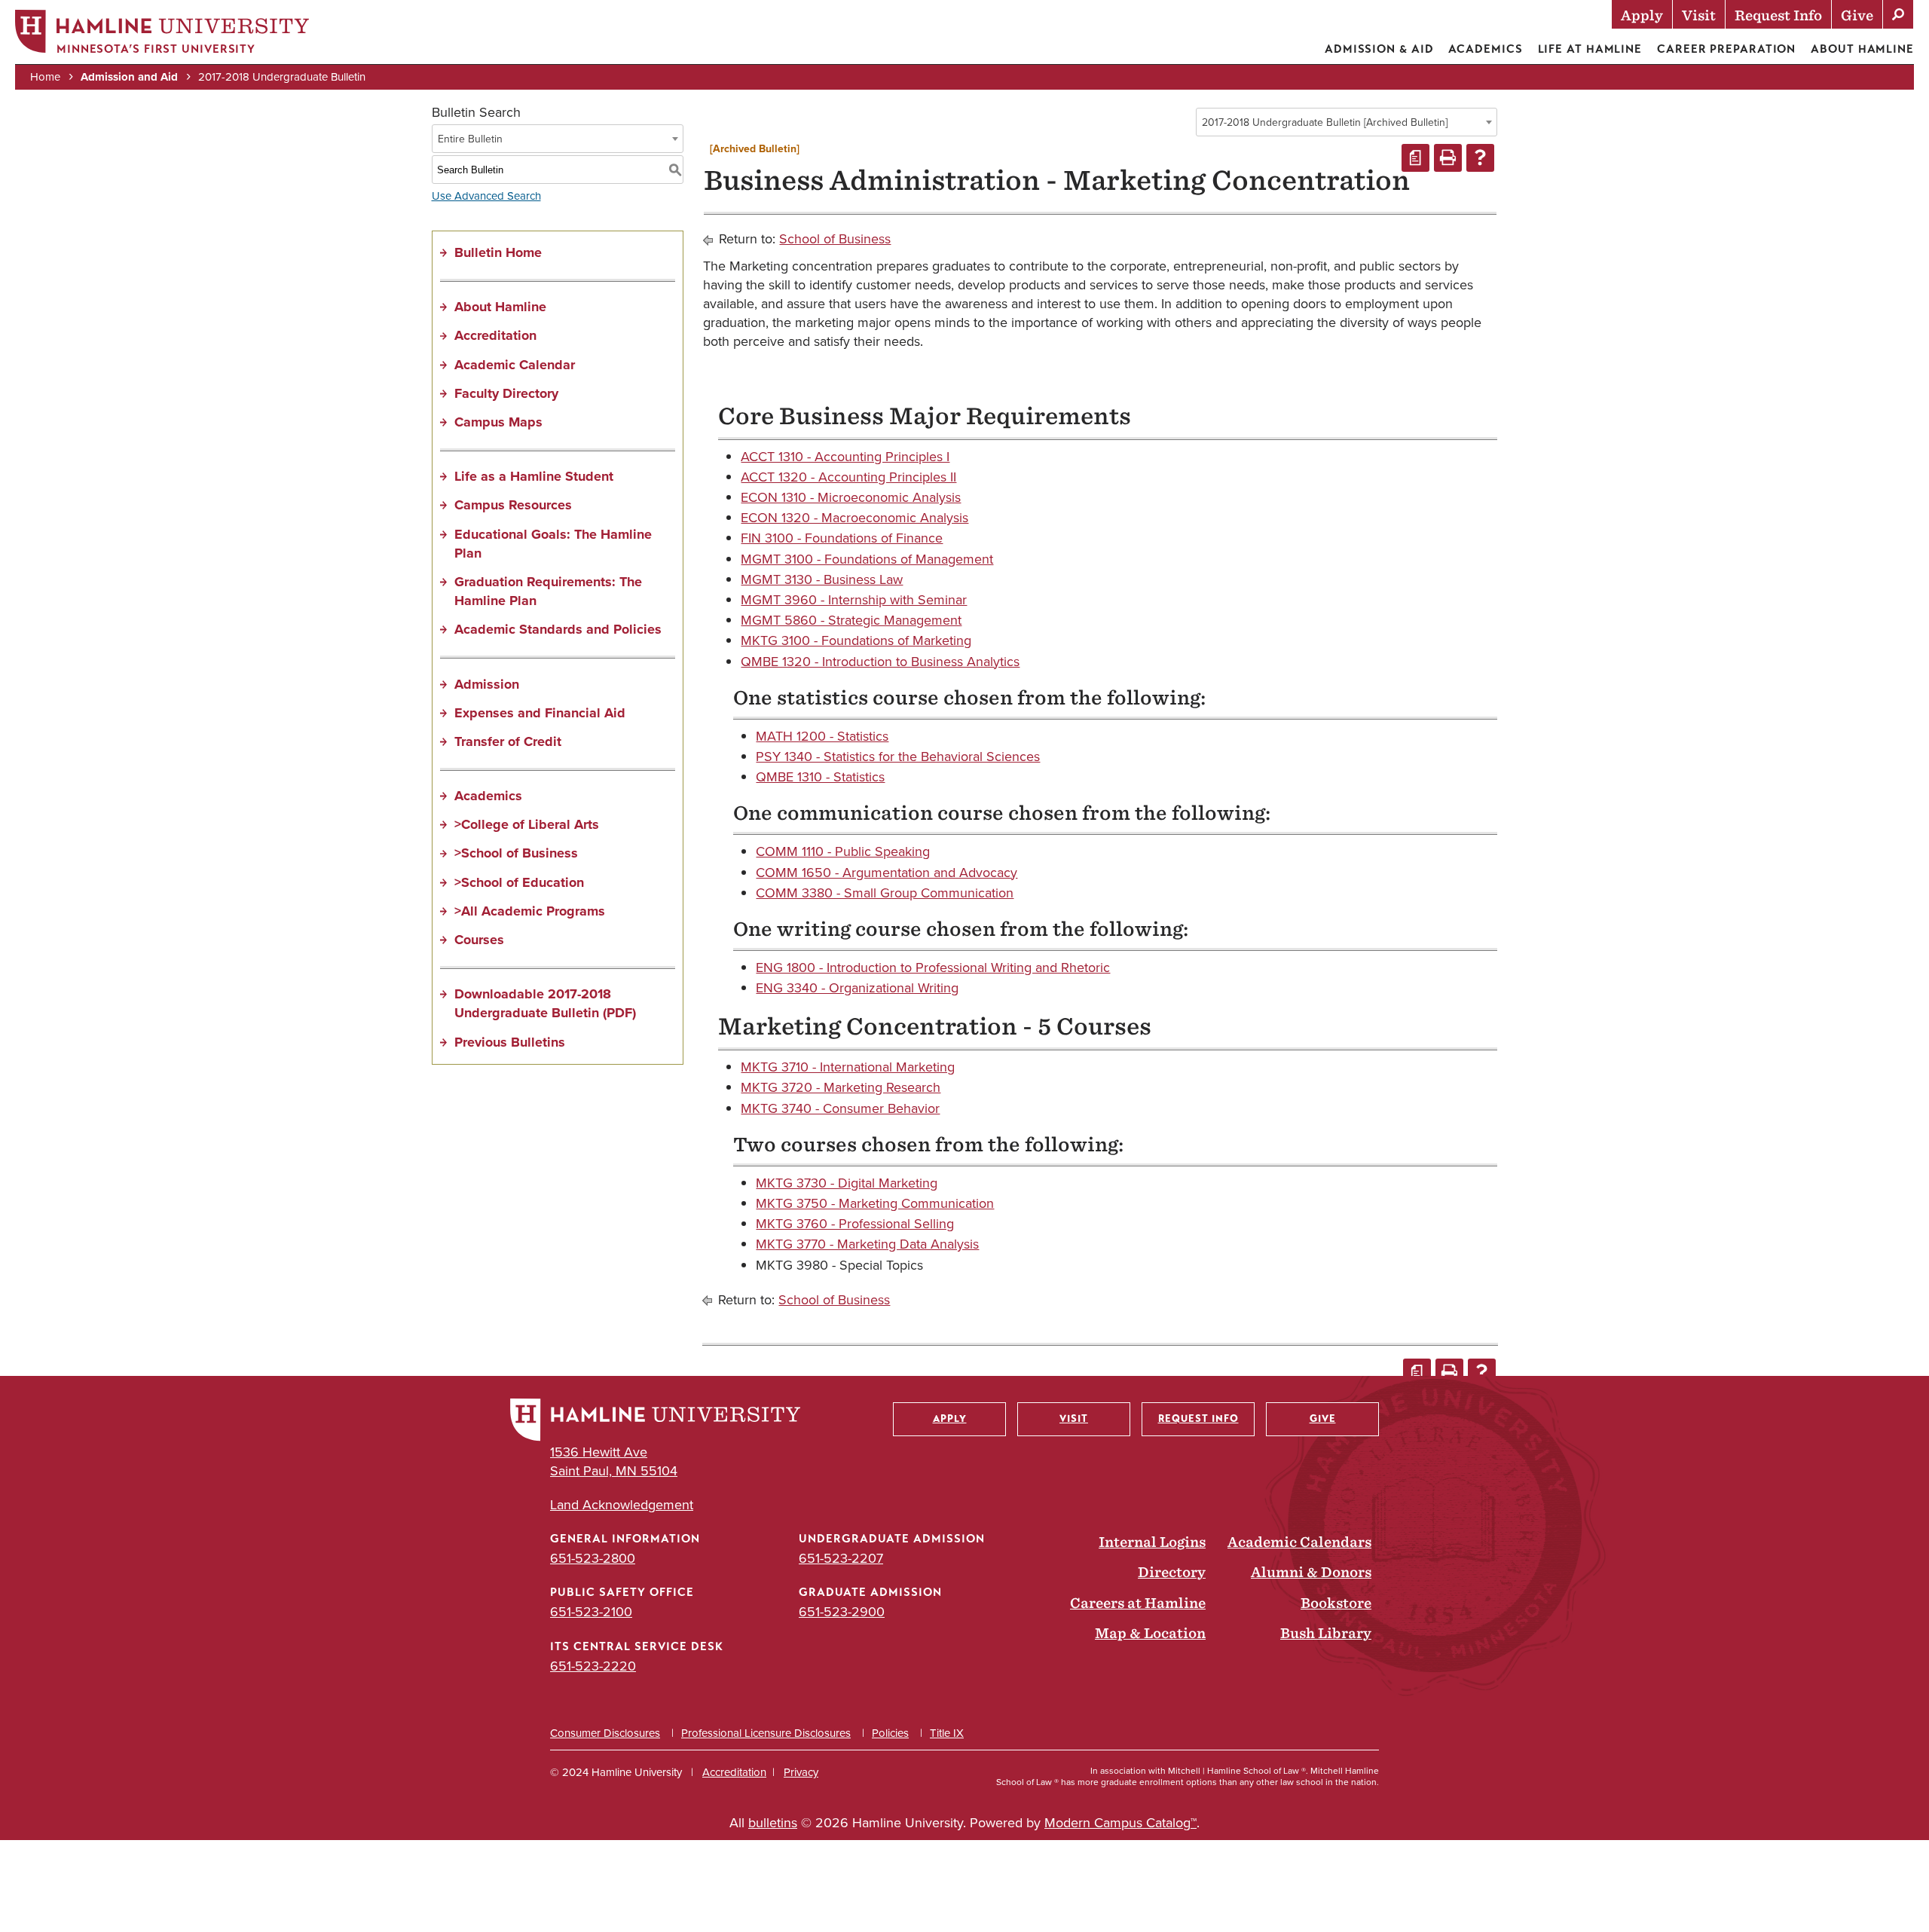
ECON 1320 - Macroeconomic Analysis (854, 518)
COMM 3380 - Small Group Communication (885, 893)
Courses (479, 940)
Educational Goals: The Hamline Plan (553, 544)
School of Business (835, 239)
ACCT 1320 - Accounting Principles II (848, 477)
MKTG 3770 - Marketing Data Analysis (867, 1244)
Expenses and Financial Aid (540, 713)
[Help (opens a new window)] (1480, 158)
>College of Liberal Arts (527, 824)
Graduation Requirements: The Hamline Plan (548, 591)
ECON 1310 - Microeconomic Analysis (851, 497)
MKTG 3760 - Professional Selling (855, 1224)
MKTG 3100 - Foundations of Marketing (856, 640)
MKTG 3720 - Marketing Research (841, 1087)
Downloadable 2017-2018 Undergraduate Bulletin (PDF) (545, 1003)
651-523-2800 (593, 1558)
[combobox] (1347, 122)
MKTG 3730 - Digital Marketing (847, 1183)
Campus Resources (513, 505)
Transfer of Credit (508, 741)
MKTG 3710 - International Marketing (848, 1067)
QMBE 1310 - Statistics (820, 777)
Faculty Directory (506, 393)
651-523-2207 (841, 1558)
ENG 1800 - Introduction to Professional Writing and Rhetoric (933, 968)
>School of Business (516, 853)
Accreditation (495, 335)
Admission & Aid (1379, 49)
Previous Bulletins (510, 1042)
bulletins (773, 1823)
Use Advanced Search (486, 196)
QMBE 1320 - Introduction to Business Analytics (880, 662)
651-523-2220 (593, 1666)
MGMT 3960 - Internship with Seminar (854, 600)
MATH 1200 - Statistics (822, 736)
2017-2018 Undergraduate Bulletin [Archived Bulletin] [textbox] (1325, 122)
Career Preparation (1726, 49)
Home (45, 77)
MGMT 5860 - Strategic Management (851, 620)
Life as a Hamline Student (534, 476)
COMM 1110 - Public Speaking (843, 851)
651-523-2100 (591, 1612)
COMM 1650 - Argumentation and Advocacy (887, 873)
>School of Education (519, 882)
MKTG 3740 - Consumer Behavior (840, 1108)
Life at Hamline (1590, 49)
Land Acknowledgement (622, 1505)
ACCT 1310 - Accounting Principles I (845, 457)
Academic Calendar (515, 365)
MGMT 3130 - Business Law (822, 579)
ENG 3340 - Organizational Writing (857, 988)
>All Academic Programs (530, 911)
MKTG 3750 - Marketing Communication (875, 1203)
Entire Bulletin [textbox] (470, 139)
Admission (487, 684)
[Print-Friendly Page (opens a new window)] (1448, 158)
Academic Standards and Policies (558, 629)
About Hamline (1862, 49)
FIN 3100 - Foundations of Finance (842, 538)
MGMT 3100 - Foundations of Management (867, 559)
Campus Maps (498, 422)
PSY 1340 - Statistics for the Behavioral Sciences (898, 757)
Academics (1485, 49)
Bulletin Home (498, 252)
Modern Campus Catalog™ (1120, 1823)
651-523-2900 (842, 1612)
